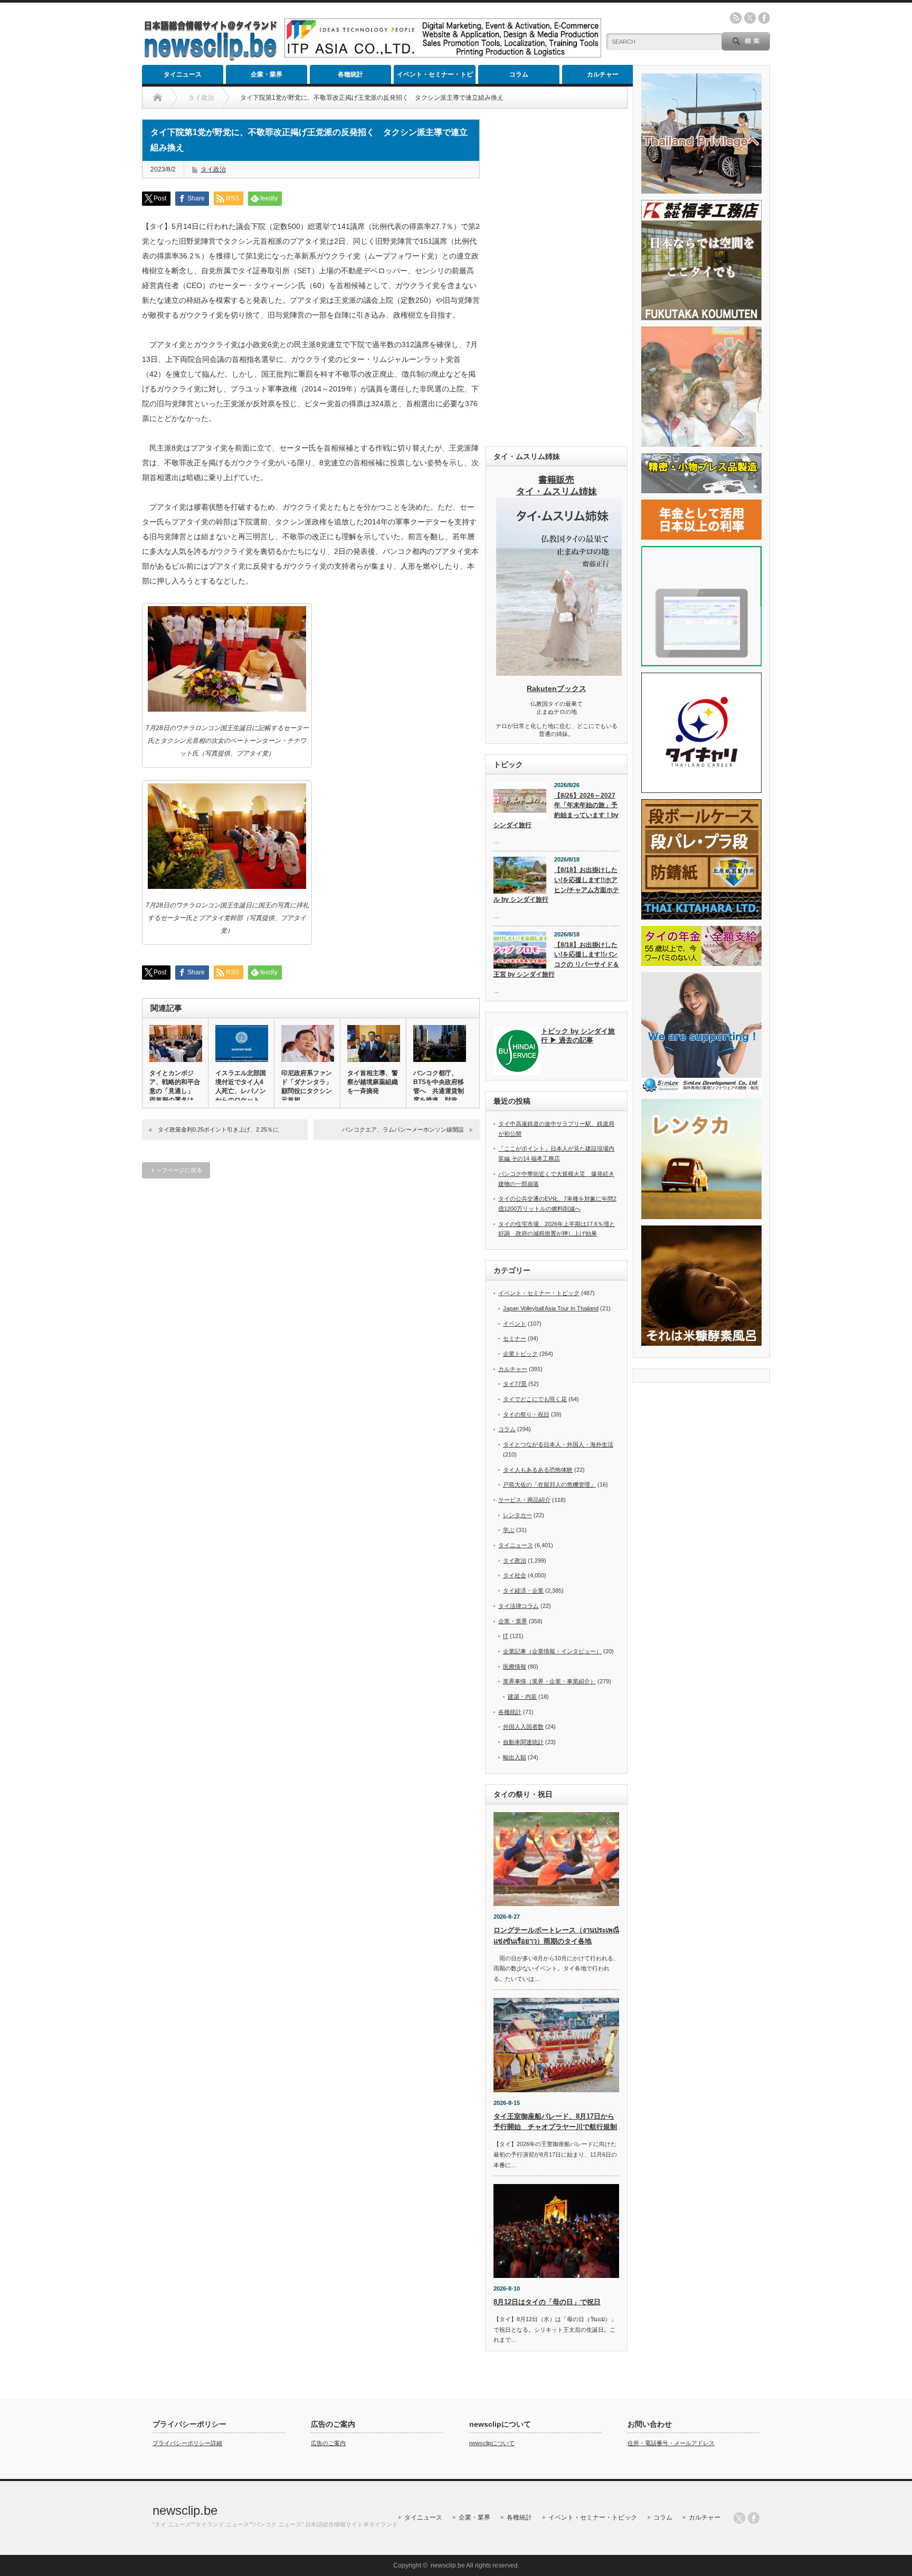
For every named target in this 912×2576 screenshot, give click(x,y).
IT (506, 1636)
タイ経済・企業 (523, 1591)
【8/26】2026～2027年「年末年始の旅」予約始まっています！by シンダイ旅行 (556, 810)
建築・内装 (522, 1697)
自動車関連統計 (523, 1742)
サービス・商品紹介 (524, 1500)
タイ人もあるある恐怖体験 (538, 1470)
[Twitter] (739, 2518)
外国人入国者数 (523, 1727)
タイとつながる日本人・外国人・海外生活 (558, 1444)
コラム (519, 74)
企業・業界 (267, 74)
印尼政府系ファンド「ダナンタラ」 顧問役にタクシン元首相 (307, 1086)
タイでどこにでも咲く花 (535, 1399)
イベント (515, 1324)
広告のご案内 (328, 2443)
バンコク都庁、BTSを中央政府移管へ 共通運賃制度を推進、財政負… (439, 1091)
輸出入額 (515, 1757)
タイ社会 (515, 1575)
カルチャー (603, 74)
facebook (764, 18)
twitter (750, 18)
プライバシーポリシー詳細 (187, 2443)
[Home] (158, 98)
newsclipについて (492, 2443)
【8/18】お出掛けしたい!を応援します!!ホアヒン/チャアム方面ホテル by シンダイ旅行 (556, 885)
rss (736, 18)
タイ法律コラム (519, 1606)
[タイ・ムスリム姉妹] (559, 673)
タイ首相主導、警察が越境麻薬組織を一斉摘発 (373, 1082)
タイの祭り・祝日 (526, 1414)
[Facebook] (754, 2518)
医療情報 (515, 1667)
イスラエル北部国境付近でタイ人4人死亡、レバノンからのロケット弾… (241, 1091)
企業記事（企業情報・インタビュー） (552, 1651)
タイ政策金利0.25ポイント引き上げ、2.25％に (218, 1129)
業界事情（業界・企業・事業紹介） (549, 1681)
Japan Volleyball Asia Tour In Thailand (551, 1308)
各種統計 (350, 74)
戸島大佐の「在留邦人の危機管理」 (549, 1485)
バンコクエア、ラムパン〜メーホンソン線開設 (403, 1129)
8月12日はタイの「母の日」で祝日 (547, 2302)
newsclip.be (185, 2510)
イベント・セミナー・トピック (435, 77)
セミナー (515, 1338)
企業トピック (520, 1354)
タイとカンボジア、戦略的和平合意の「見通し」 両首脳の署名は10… (175, 1091)
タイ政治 (213, 169)
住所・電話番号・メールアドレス (671, 2443)
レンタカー (517, 1515)
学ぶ (509, 1530)
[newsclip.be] (211, 58)
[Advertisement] (556, 277)
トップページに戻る (176, 1170)
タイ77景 (515, 1384)
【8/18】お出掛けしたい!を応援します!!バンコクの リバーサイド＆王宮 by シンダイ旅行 (556, 960)
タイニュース (183, 74)
